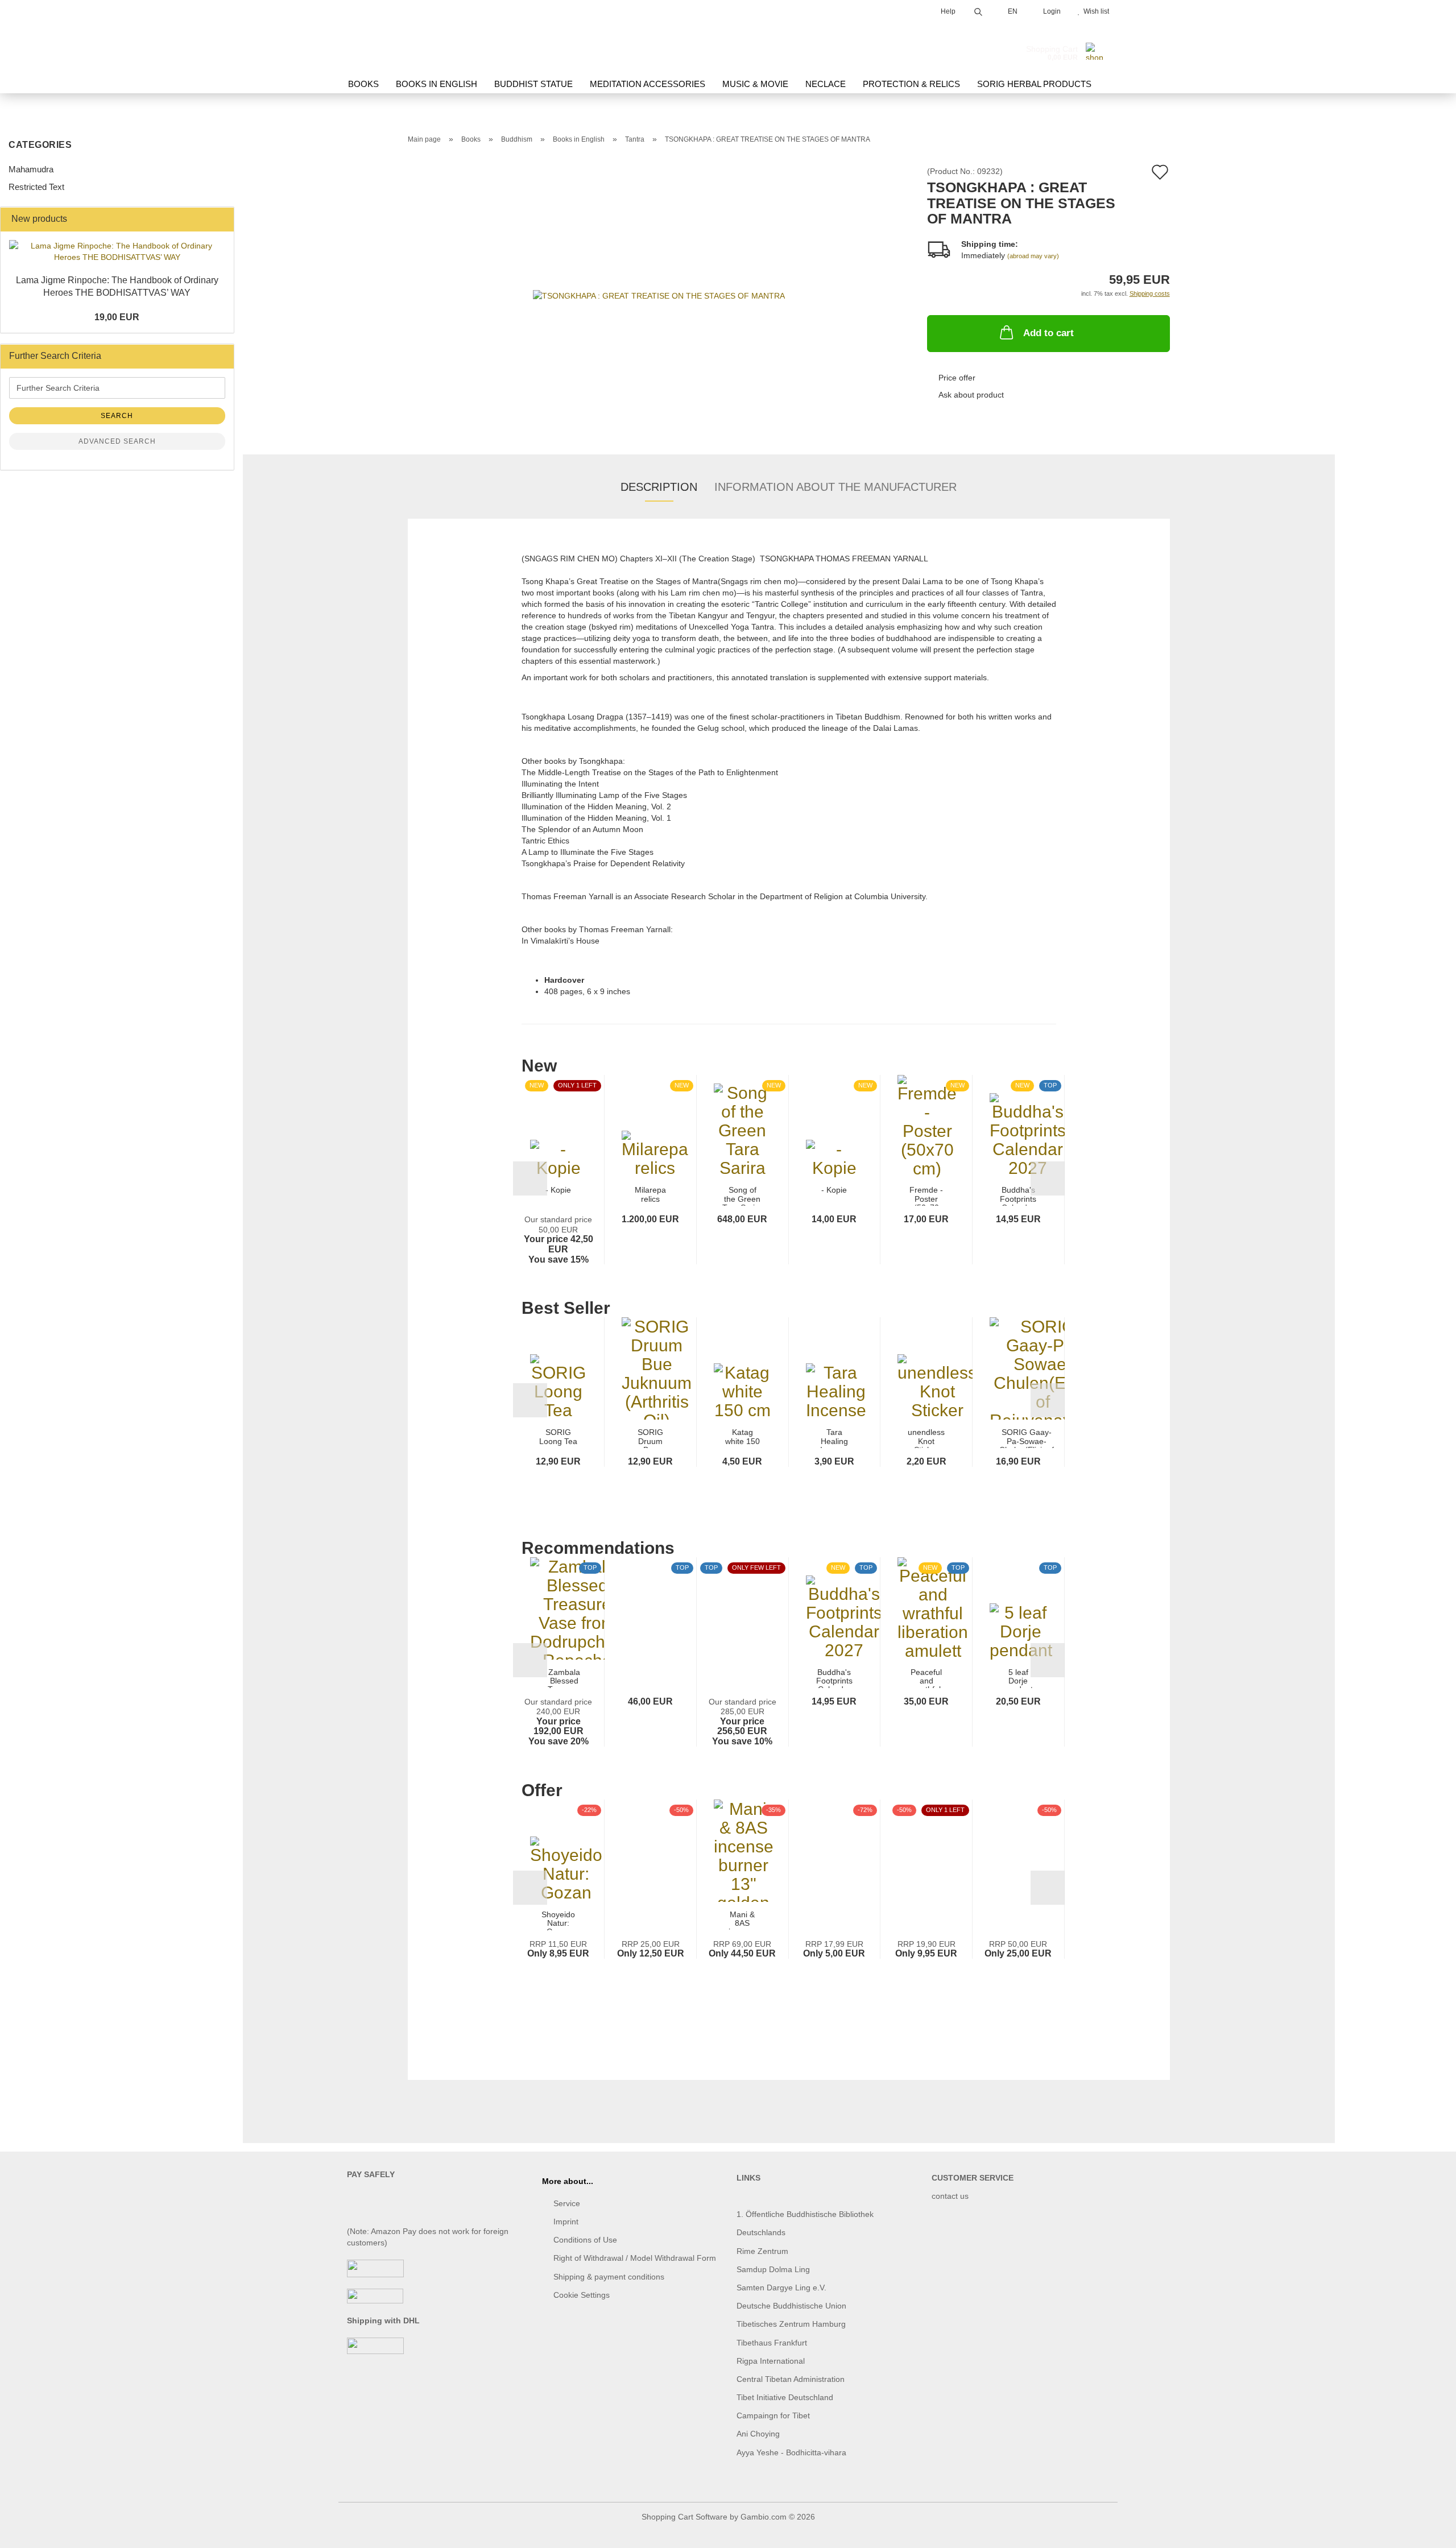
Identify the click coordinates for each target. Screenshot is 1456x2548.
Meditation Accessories (648, 84)
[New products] (222, 219)
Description (659, 487)
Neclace (826, 84)
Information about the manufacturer (835, 487)
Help (947, 11)
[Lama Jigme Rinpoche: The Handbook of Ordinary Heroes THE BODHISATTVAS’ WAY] (117, 251)
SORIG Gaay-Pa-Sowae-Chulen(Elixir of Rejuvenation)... (1027, 1438)
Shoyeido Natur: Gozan (558, 1920)
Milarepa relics (650, 1194)
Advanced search (117, 441)
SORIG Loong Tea (558, 1437)
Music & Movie (755, 84)
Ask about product (971, 395)
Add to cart (1048, 333)
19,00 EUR (117, 317)
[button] (530, 1178)
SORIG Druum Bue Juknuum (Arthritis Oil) (651, 1438)
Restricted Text (36, 187)
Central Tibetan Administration (791, 2379)
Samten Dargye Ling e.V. (781, 2288)
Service (567, 2203)
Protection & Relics (911, 84)
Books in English (437, 84)
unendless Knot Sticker (926, 1438)
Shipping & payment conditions (609, 2277)
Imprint (566, 2222)
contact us (950, 2196)
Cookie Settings (582, 2295)
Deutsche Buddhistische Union (791, 2306)
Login (1050, 11)
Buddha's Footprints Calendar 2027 (1018, 1196)
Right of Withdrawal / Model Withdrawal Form (635, 2258)
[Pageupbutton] (1425, 2531)
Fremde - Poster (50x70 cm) (926, 1196)
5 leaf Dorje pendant (1018, 1678)
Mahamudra (31, 169)
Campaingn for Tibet (773, 2415)
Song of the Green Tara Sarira (742, 1196)
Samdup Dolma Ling (773, 2269)
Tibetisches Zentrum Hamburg (791, 2324)
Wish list (1095, 11)
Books (363, 84)
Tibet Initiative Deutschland (785, 2397)
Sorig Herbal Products (1034, 84)
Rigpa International (772, 2361)
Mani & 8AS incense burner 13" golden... (743, 1920)
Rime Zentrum (762, 2251)
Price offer (957, 378)
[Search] (978, 10)
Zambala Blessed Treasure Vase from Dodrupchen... (564, 1678)
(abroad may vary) (1033, 256)
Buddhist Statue (533, 84)
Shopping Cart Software (684, 2517)
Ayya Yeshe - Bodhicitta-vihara (791, 2452)
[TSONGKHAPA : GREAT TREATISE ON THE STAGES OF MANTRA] (659, 295)
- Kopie (558, 1190)
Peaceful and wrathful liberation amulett (926, 1678)
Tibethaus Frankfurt (772, 2343)
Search (117, 416)
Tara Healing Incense (834, 1438)
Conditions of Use (585, 2240)
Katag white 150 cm (743, 1438)
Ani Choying (758, 2434)
